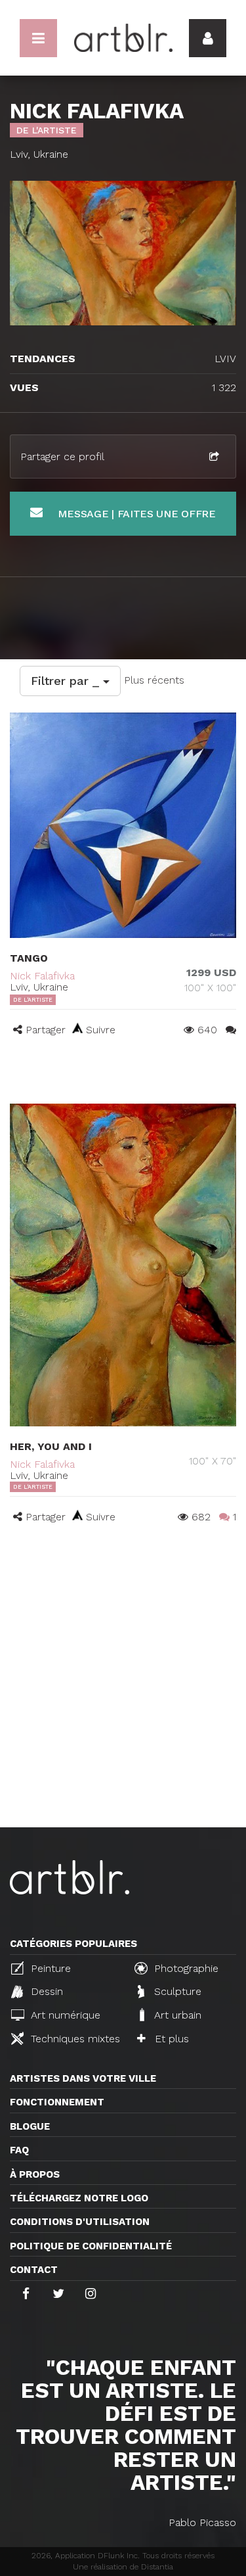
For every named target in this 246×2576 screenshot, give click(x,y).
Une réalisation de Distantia (123, 2567)
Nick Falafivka (42, 976)
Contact (34, 2270)
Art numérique (64, 2015)
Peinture (49, 1968)
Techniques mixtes (74, 2039)
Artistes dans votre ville (83, 2078)
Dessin (45, 1991)
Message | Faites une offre (135, 514)
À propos (35, 2174)
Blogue (30, 2126)
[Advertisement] (123, 1698)
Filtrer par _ (67, 681)
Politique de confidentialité (91, 2246)
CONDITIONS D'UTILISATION (80, 2222)
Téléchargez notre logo (79, 2198)
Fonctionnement (57, 2102)
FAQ (19, 2150)
